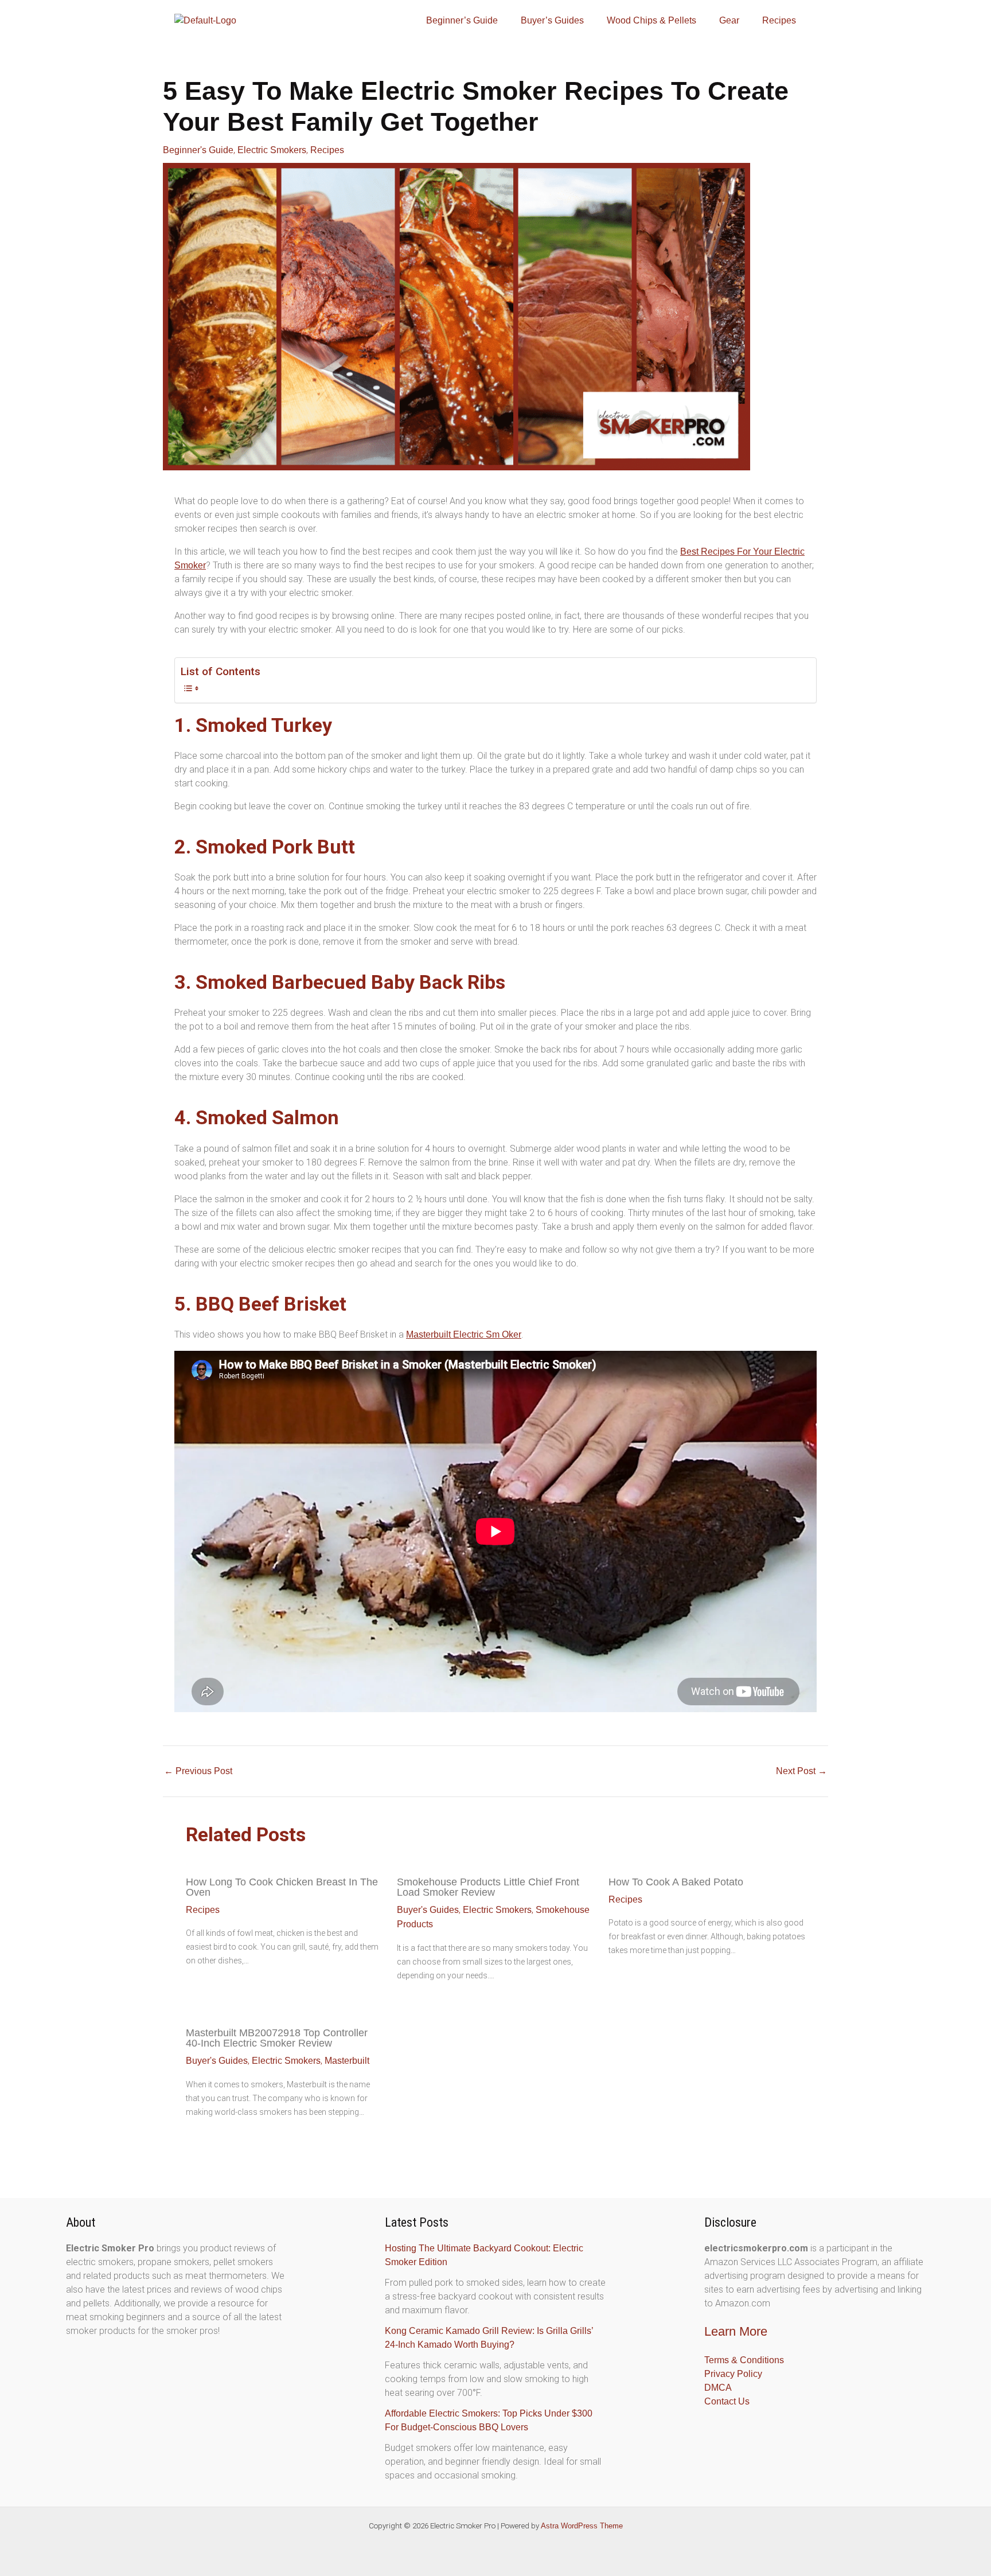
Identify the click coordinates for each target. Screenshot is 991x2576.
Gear (729, 20)
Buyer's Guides (428, 1910)
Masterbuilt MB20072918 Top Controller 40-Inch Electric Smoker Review (277, 2038)
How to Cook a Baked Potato (676, 1882)
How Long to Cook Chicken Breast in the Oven (282, 1887)
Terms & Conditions (744, 2360)
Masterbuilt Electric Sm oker (464, 1334)
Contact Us (727, 2401)
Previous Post (198, 1771)
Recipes (779, 20)
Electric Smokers (272, 150)
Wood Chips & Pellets (651, 20)
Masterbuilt (347, 2061)
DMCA (718, 2388)
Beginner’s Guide (462, 20)
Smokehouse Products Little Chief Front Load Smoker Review (488, 1887)
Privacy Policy (733, 2374)
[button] (465, 21)
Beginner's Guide (198, 150)
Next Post (801, 1771)
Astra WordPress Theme (582, 2526)
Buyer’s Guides (552, 20)
